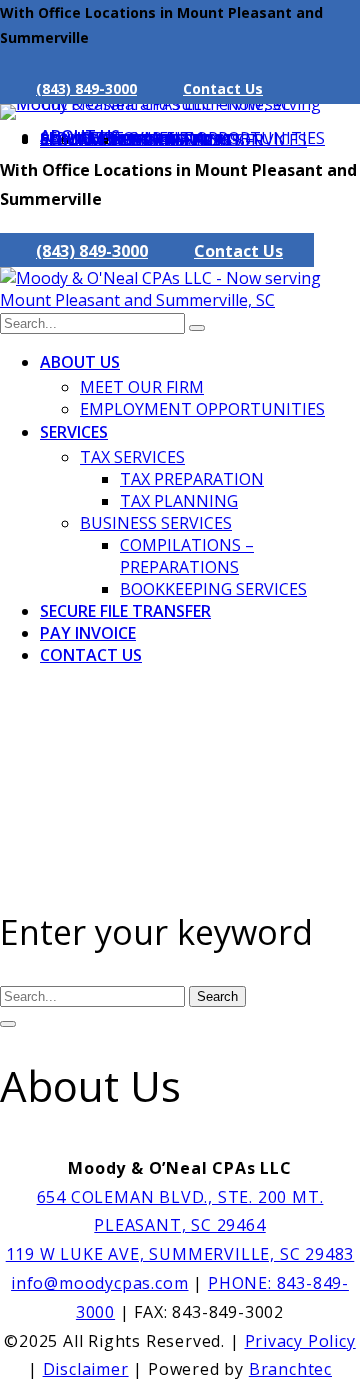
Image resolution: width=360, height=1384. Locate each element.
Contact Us (223, 88)
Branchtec (290, 1369)
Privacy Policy (300, 1341)
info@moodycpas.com (99, 1283)
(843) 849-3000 (86, 88)
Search (217, 996)
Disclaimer (86, 1369)
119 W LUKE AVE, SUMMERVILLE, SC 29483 (180, 1254)
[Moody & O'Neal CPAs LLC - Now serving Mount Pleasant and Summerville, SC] (180, 104)
